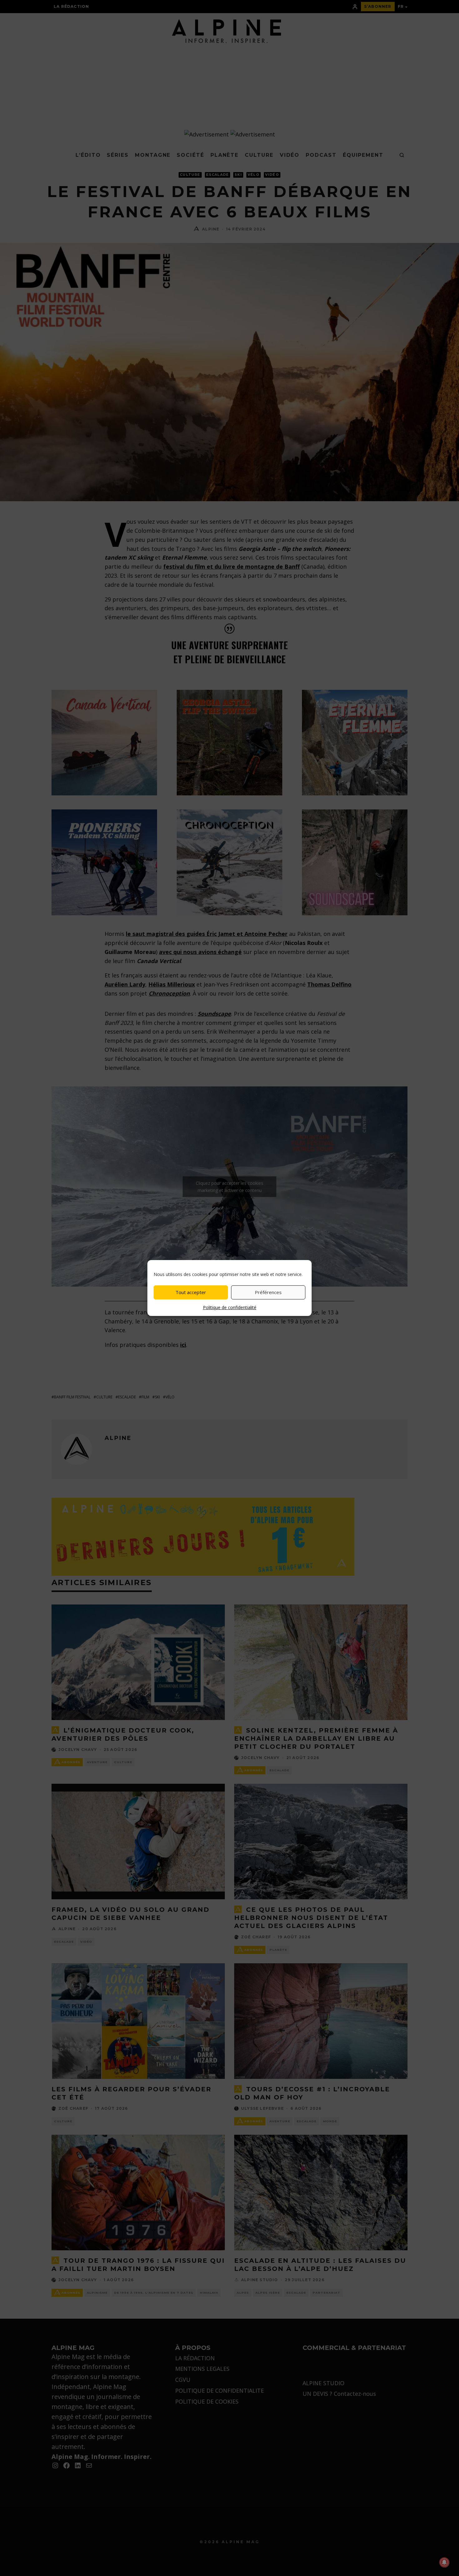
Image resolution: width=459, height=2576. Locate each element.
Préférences (268, 1292)
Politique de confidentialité (230, 1307)
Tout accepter (191, 1292)
